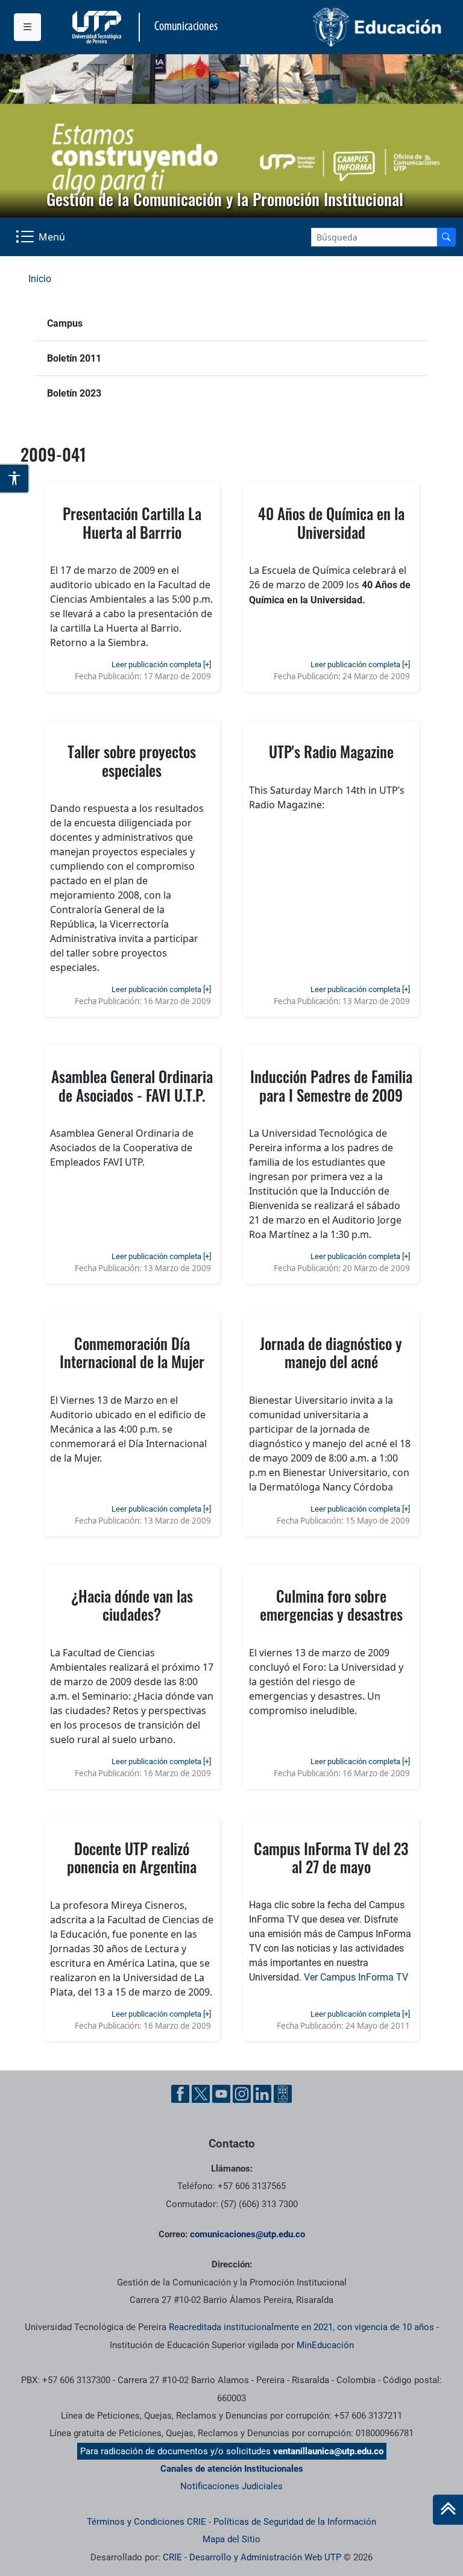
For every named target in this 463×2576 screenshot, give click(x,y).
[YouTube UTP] (221, 2094)
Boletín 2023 (74, 393)
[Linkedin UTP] (262, 2094)
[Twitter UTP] (201, 2094)
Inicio (40, 279)
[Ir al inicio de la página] (448, 2510)
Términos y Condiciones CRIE (146, 2522)
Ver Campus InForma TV (356, 1977)
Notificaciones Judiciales (231, 2486)
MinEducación (325, 2345)
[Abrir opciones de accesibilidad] (15, 479)
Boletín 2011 (74, 358)
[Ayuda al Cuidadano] (283, 2094)
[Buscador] (446, 237)
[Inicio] (448, 2510)
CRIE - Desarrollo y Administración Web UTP (252, 2557)
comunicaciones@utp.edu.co (247, 2234)
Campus (65, 323)
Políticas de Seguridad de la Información (295, 2522)
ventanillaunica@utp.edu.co (328, 2451)
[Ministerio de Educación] (341, 27)
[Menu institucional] (27, 27)
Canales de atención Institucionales (232, 2469)
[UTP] (98, 27)
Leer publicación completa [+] (161, 664)
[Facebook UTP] (180, 2094)
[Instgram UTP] (242, 2094)
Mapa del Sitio (231, 2539)
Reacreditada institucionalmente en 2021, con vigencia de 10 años (301, 2327)
